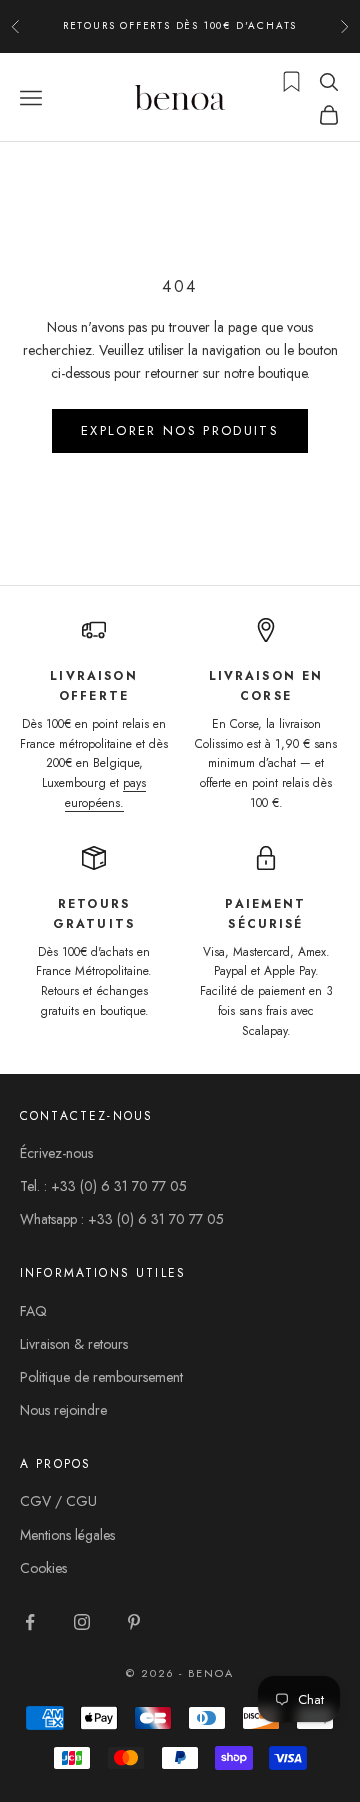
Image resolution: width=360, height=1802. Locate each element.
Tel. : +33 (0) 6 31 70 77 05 (103, 1186)
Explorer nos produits (180, 430)
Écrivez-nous (56, 1153)
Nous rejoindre (63, 1410)
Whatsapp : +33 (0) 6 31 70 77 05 (122, 1219)
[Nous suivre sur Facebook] (30, 1622)
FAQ (33, 1311)
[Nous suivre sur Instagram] (82, 1622)
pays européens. (106, 793)
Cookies (43, 1568)
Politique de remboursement (101, 1377)
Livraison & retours (74, 1344)
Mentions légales (67, 1535)
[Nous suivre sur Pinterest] (134, 1622)
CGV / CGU (58, 1501)
